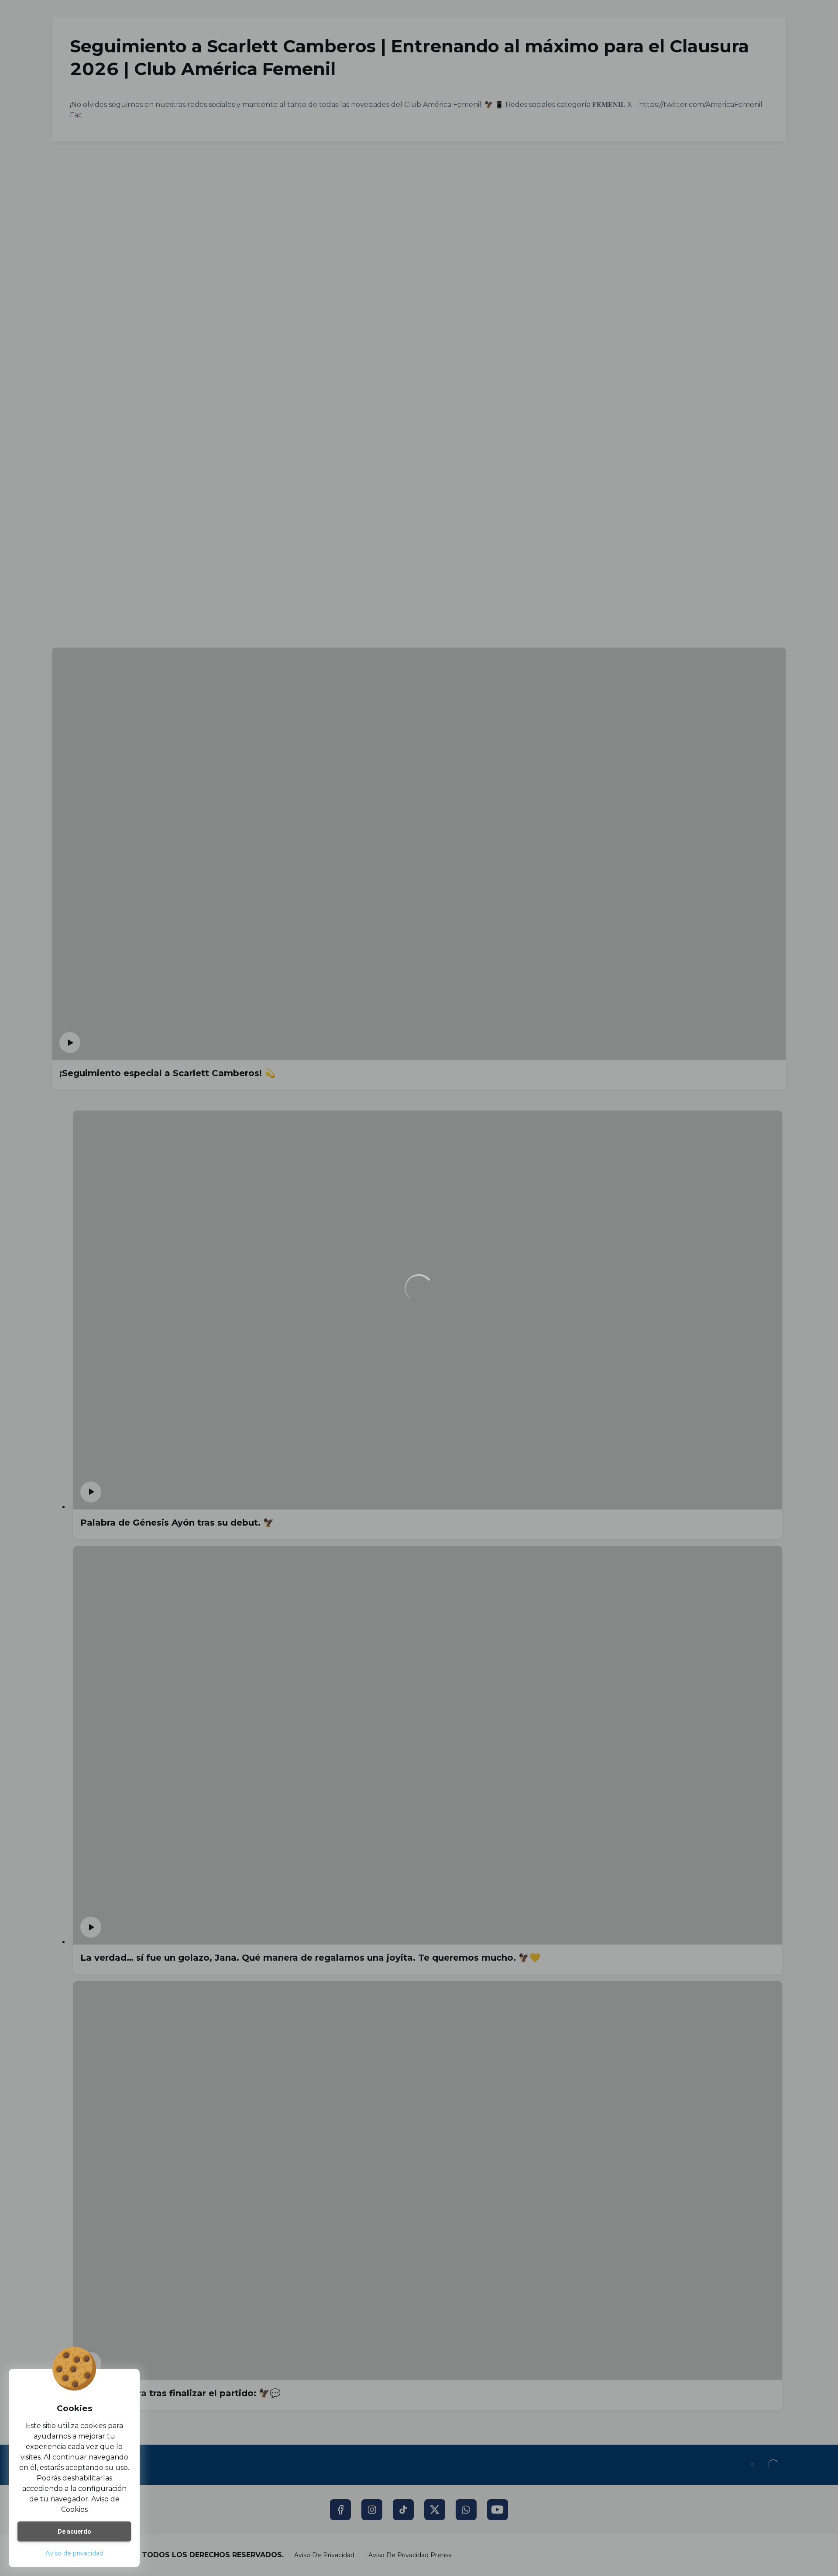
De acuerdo (74, 2531)
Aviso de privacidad (74, 2553)
